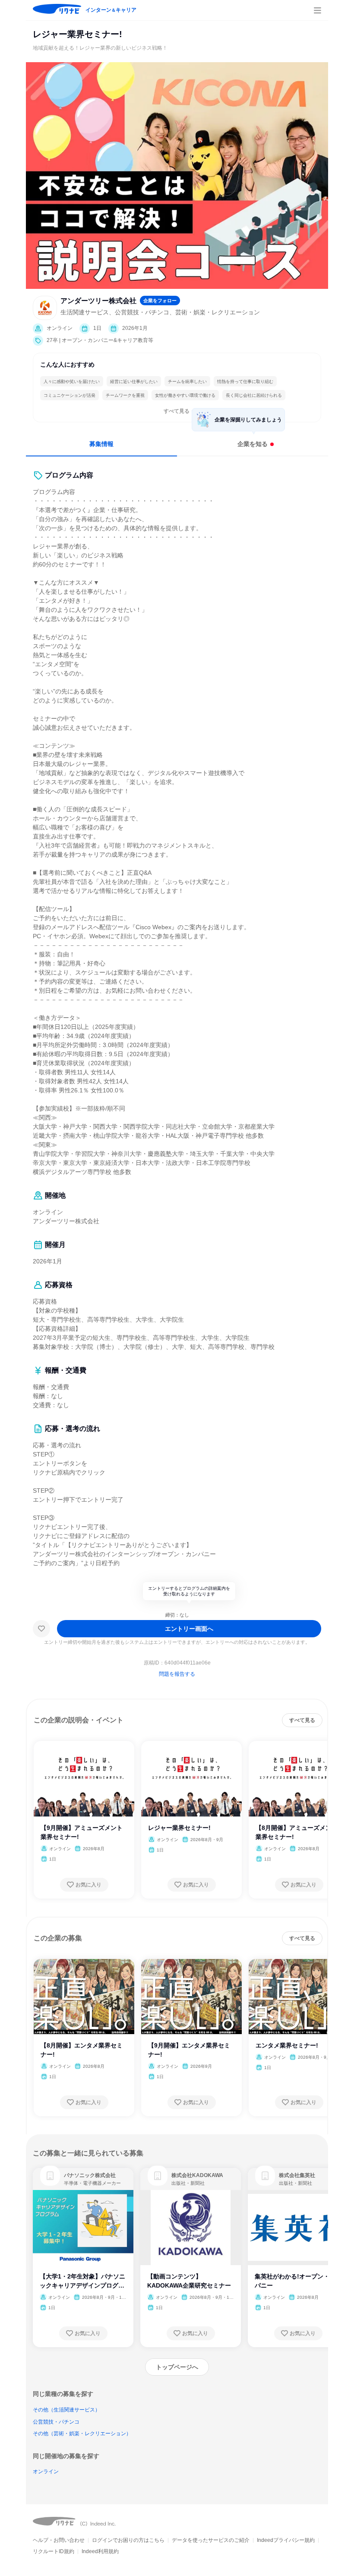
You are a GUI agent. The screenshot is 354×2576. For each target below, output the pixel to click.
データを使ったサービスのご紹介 (211, 2540)
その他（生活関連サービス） (66, 2410)
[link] (50, 2176)
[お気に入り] (41, 1629)
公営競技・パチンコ (56, 2422)
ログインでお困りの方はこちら (128, 2540)
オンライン (46, 2472)
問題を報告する (177, 1674)
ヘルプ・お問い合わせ (59, 2540)
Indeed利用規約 (100, 2551)
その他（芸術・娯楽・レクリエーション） (82, 2434)
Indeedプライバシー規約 (286, 2540)
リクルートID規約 (54, 2551)
